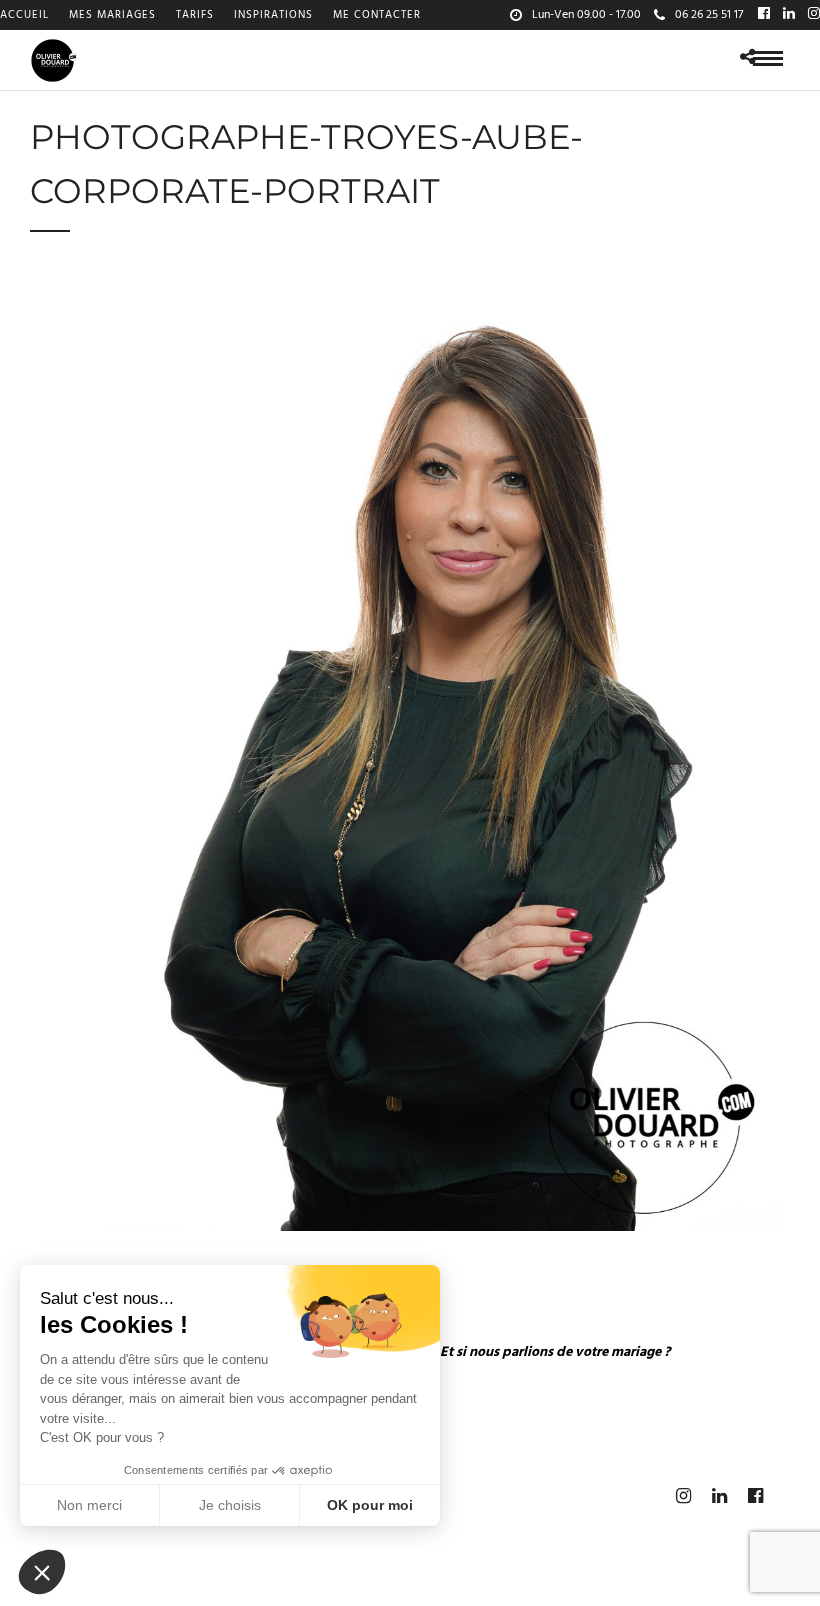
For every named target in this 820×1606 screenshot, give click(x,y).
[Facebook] (764, 15)
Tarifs (195, 15)
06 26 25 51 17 (709, 15)
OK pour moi (370, 1505)
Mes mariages (112, 15)
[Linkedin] (789, 15)
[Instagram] (814, 15)
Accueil (24, 15)
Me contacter (377, 15)
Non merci (89, 1505)
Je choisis (230, 1505)
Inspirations (273, 15)
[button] (42, 1572)
